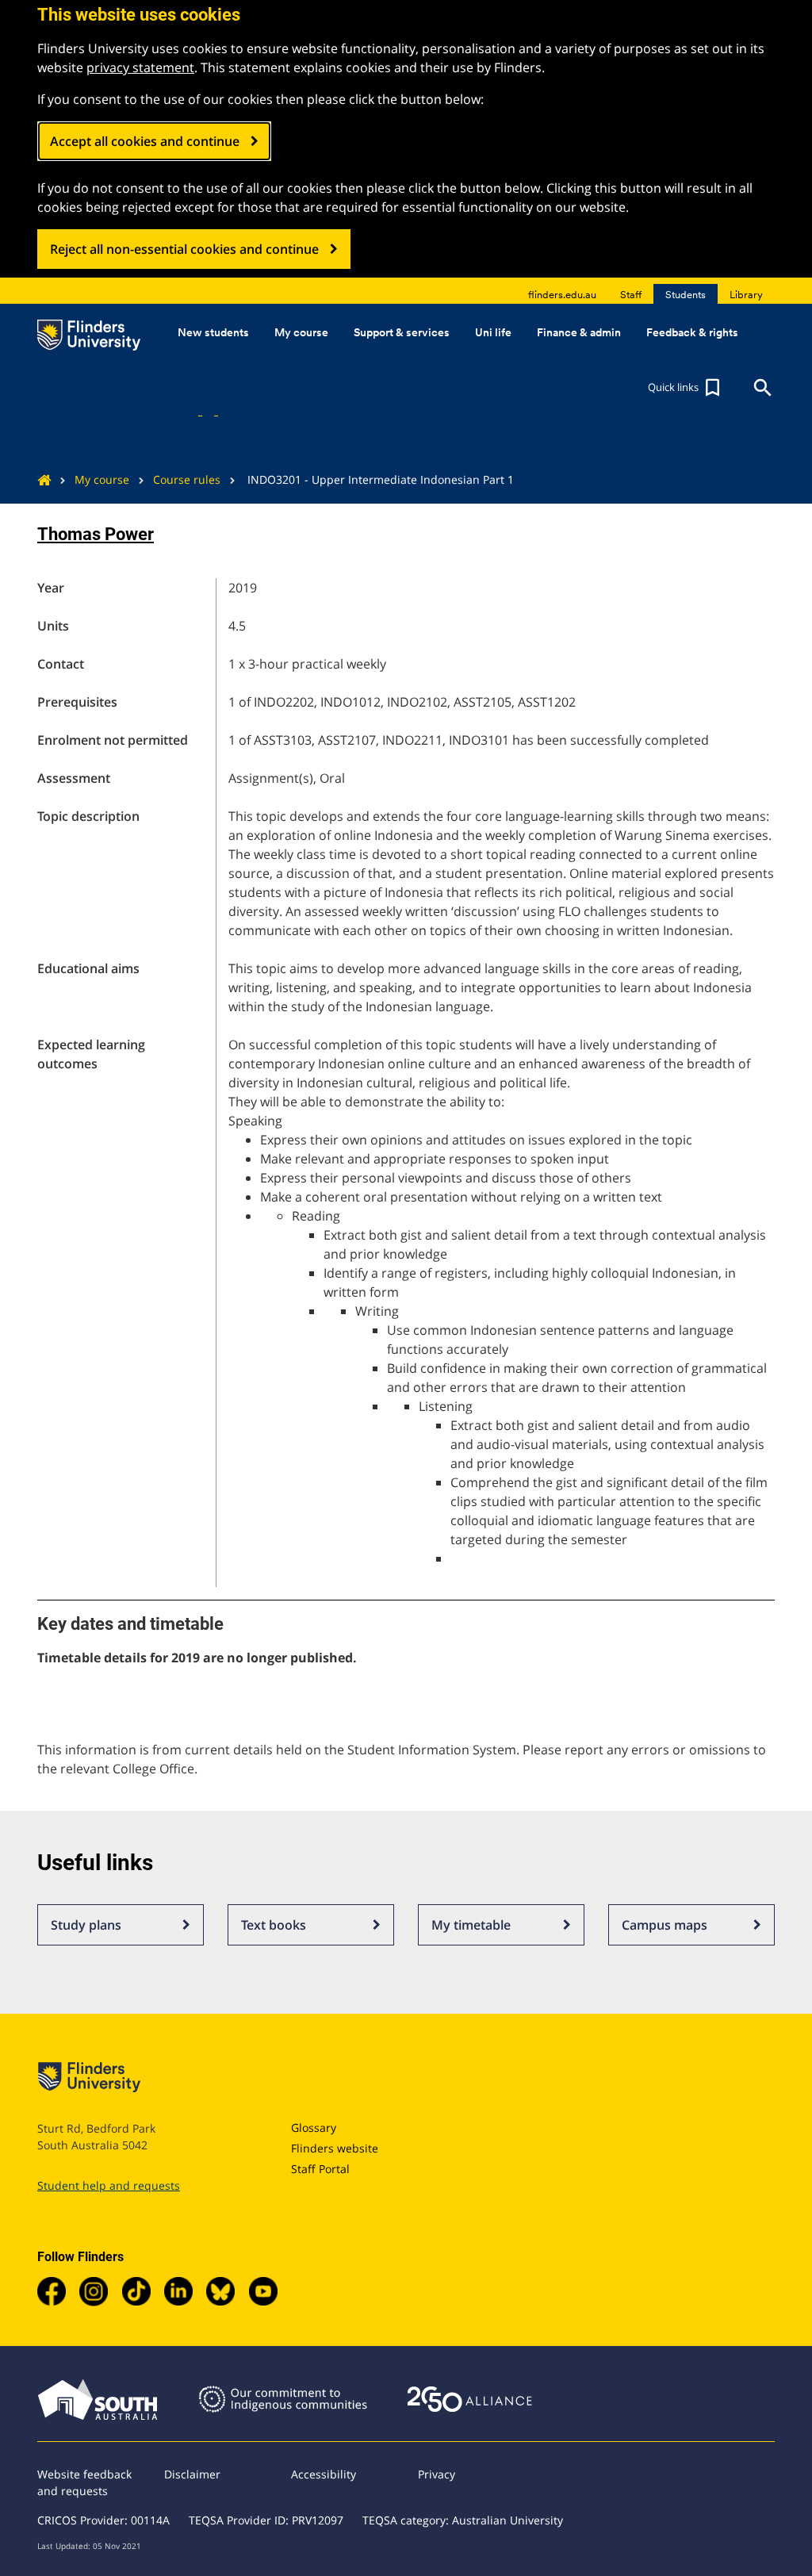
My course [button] (301, 332)
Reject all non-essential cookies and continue (184, 249)
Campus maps (665, 1925)
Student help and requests (109, 2185)
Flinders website (335, 2148)
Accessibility (324, 2474)
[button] (686, 388)
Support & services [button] (402, 332)
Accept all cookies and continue (145, 141)
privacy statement (140, 67)
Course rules (187, 479)
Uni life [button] (493, 332)
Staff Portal (320, 2169)
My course (102, 479)
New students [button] (213, 332)
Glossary (314, 2127)
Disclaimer (192, 2474)
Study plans (86, 1925)
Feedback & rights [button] (692, 332)
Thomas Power (96, 534)
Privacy (437, 2474)
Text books (274, 1925)
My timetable (471, 1925)
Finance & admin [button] (579, 332)
